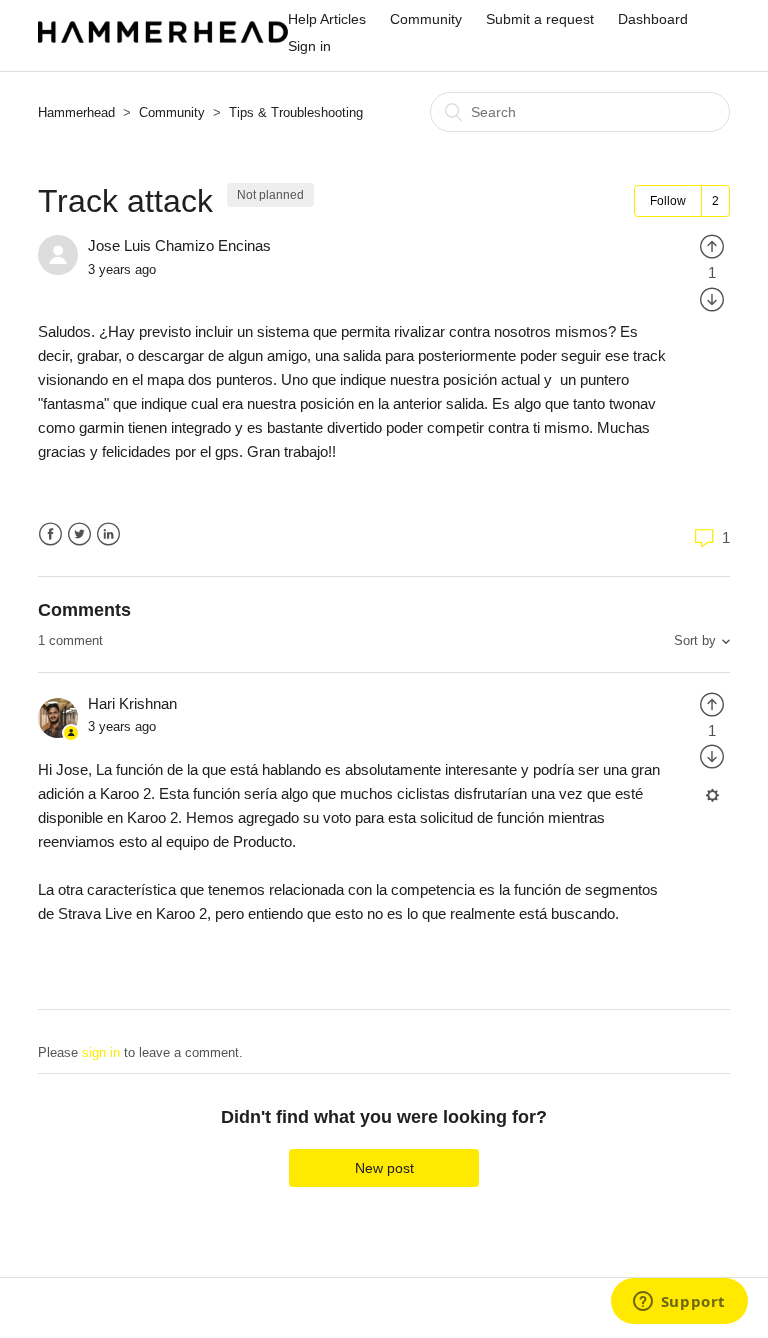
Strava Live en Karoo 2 (132, 913)
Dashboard (653, 19)
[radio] (712, 245)
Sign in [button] (309, 46)
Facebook (50, 534)
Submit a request (540, 19)
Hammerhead (76, 112)
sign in (101, 1052)
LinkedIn (108, 534)
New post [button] (384, 1168)
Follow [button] (668, 201)
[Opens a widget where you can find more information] (679, 1303)
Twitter (79, 534)
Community (426, 19)
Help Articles (327, 19)
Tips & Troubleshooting (296, 112)
